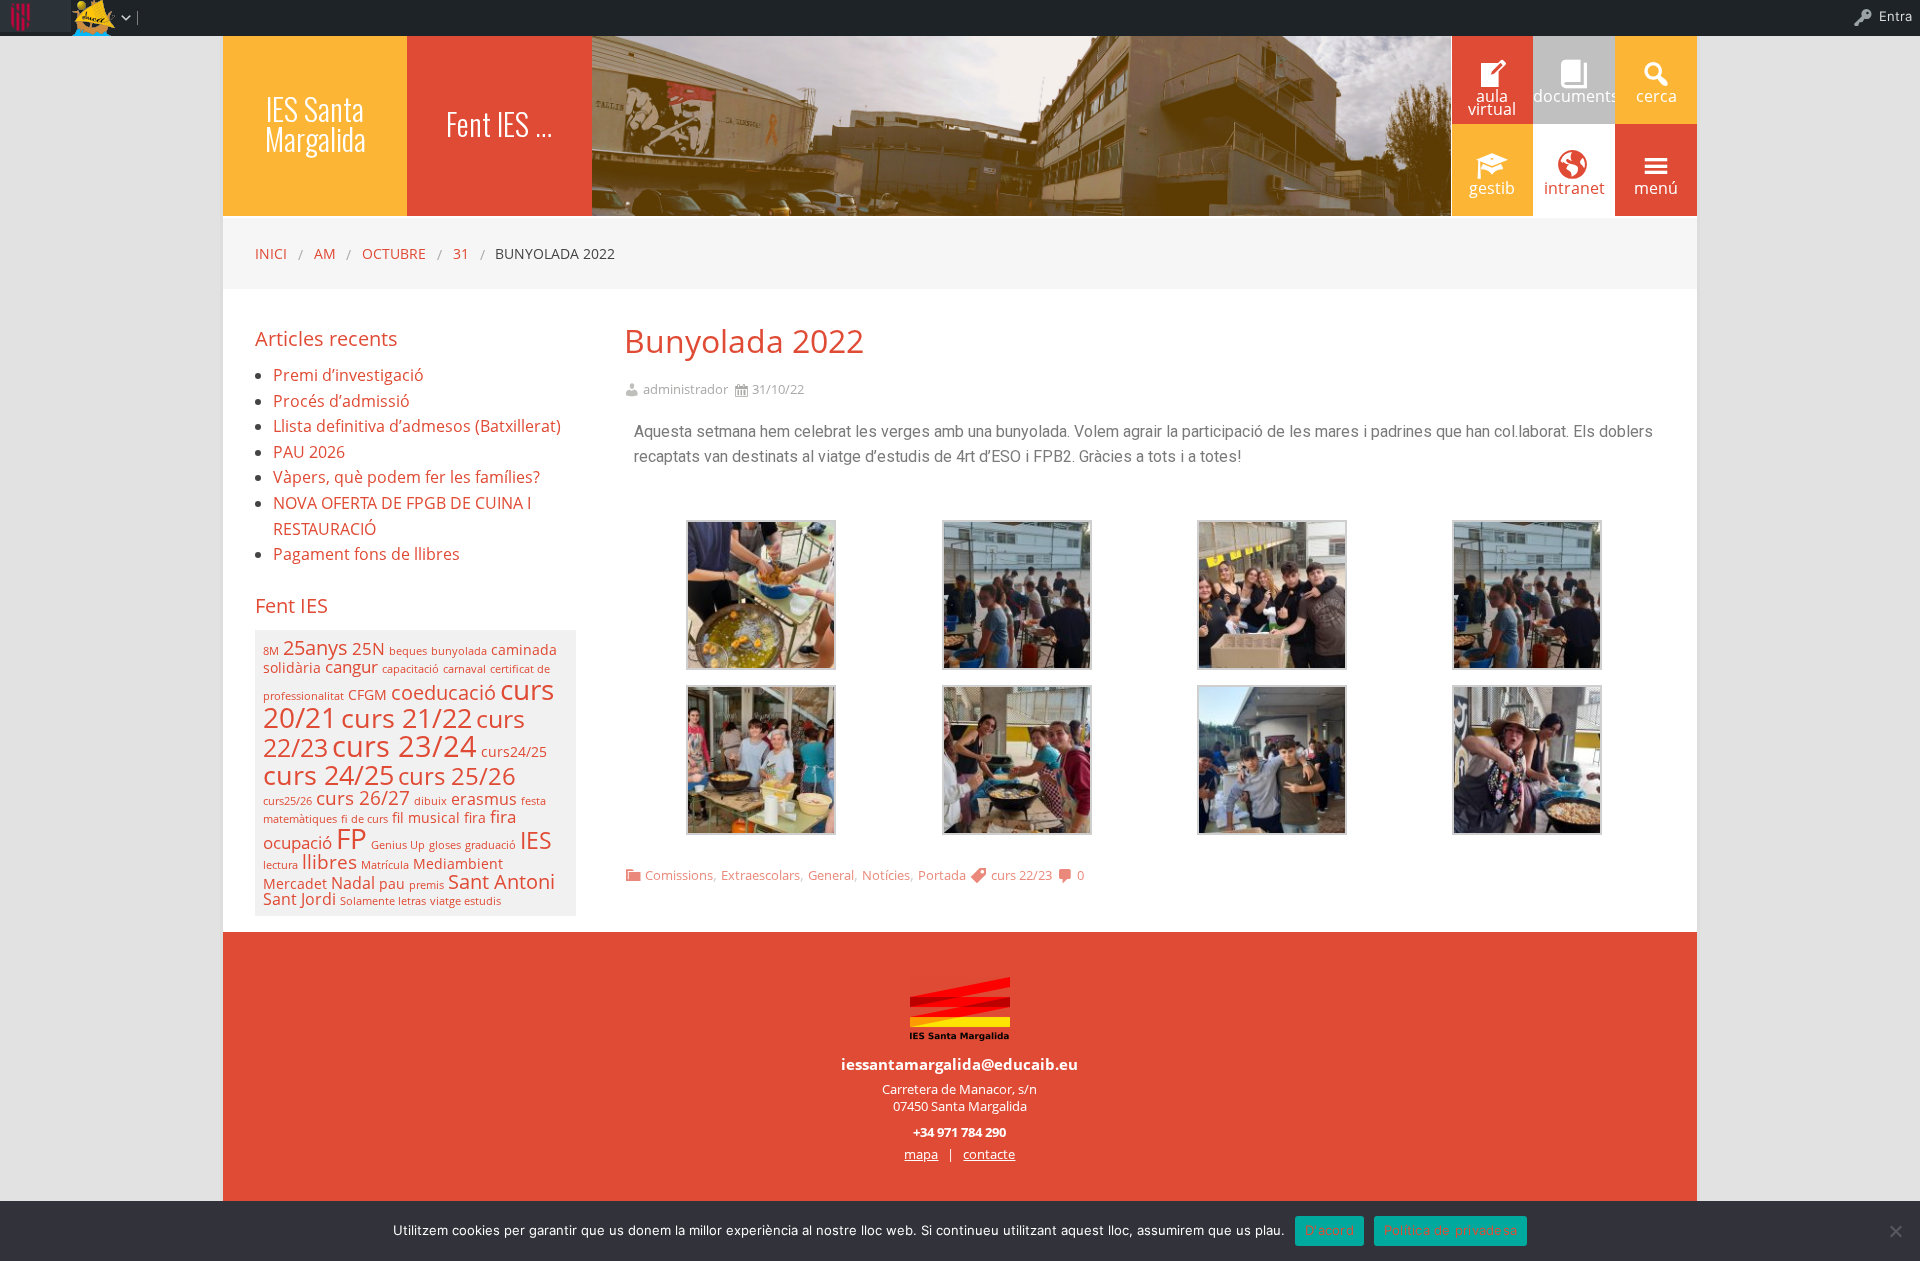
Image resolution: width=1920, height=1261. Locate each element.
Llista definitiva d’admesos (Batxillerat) (417, 426)
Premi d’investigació (348, 375)
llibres (329, 861)
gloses (445, 845)
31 (461, 253)
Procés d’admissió (341, 401)
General (831, 875)
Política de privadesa (1450, 1230)
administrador (685, 389)
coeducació (443, 692)
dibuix (430, 801)
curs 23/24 (404, 746)
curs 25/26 (457, 776)
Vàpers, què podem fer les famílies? (406, 477)
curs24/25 (514, 751)
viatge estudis (465, 901)
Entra (1895, 16)
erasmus (484, 799)
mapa (921, 1154)
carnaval (464, 669)
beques (408, 651)
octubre (394, 253)
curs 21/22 (406, 717)
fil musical (426, 817)
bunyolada (459, 651)
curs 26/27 (363, 797)
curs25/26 (287, 801)
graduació (490, 845)
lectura (280, 865)
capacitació (410, 669)
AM (325, 253)
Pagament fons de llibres (366, 554)
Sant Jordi (299, 899)
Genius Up (398, 845)
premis (426, 885)
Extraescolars (760, 875)
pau (392, 883)
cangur (351, 666)
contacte (989, 1154)
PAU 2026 (309, 452)
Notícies (886, 875)
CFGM (367, 694)
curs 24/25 (328, 774)
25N (368, 648)
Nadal (353, 883)
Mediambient (458, 863)
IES (536, 840)
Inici (271, 253)
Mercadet (295, 883)
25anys (315, 647)
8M (271, 651)
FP (351, 838)
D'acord (1329, 1230)
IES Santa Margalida (315, 123)
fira (475, 817)
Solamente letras (383, 901)
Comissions (679, 875)
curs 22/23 (1021, 875)
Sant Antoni (501, 881)
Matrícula (385, 865)
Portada (942, 875)
